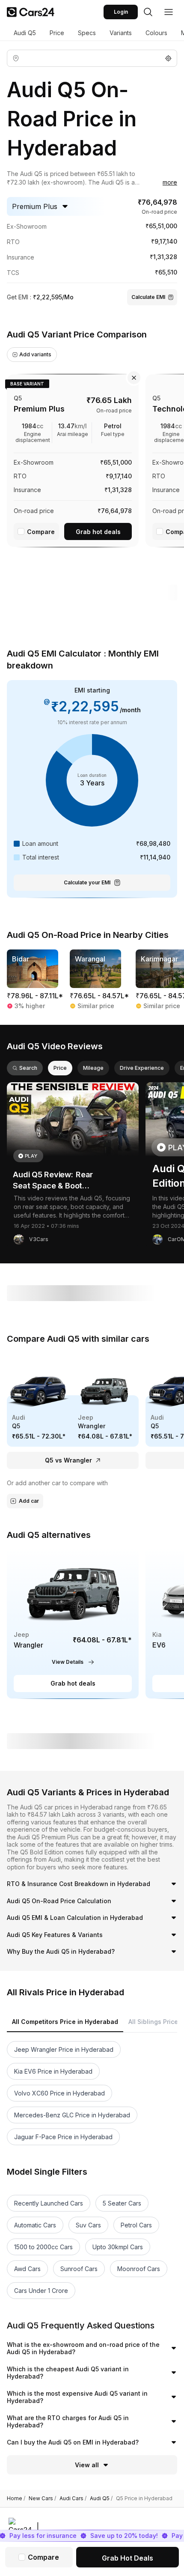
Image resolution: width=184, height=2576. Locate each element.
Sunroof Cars (79, 2269)
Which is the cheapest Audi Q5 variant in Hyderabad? (68, 2373)
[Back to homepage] (31, 12)
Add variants (35, 354)
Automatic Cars (35, 2225)
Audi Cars (73, 2498)
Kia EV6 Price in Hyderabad (53, 2071)
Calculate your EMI (87, 882)
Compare (41, 532)
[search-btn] (148, 12)
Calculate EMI (148, 297)
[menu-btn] (169, 12)
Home (16, 2498)
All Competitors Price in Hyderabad (65, 2022)
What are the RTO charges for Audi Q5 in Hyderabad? (68, 2422)
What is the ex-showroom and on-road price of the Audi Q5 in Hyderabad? (83, 2348)
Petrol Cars (136, 2225)
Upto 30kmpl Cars (118, 2247)
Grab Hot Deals (128, 2558)
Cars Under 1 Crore (41, 2291)
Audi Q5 (25, 33)
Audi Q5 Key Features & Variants (55, 1935)
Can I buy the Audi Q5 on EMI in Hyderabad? (73, 2442)
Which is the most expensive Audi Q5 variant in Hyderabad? (77, 2397)
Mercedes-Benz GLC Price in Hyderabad (72, 2115)
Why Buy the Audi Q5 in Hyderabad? (61, 1951)
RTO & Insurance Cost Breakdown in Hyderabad (79, 1884)
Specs (87, 33)
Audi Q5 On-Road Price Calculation (59, 1901)
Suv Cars (88, 2225)
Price (57, 33)
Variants (121, 33)
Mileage (93, 1068)
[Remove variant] (134, 378)
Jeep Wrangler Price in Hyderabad (64, 2049)
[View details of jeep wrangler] (73, 1623)
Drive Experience (142, 1068)
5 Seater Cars (122, 2203)
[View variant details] (73, 459)
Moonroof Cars (139, 2269)
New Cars (42, 2498)
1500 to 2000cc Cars (43, 2247)
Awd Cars (27, 2269)
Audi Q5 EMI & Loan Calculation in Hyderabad (75, 1918)
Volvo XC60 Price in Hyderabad (59, 2093)
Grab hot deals (98, 532)
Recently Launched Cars (49, 2203)
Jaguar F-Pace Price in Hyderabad (63, 2137)
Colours (156, 33)
